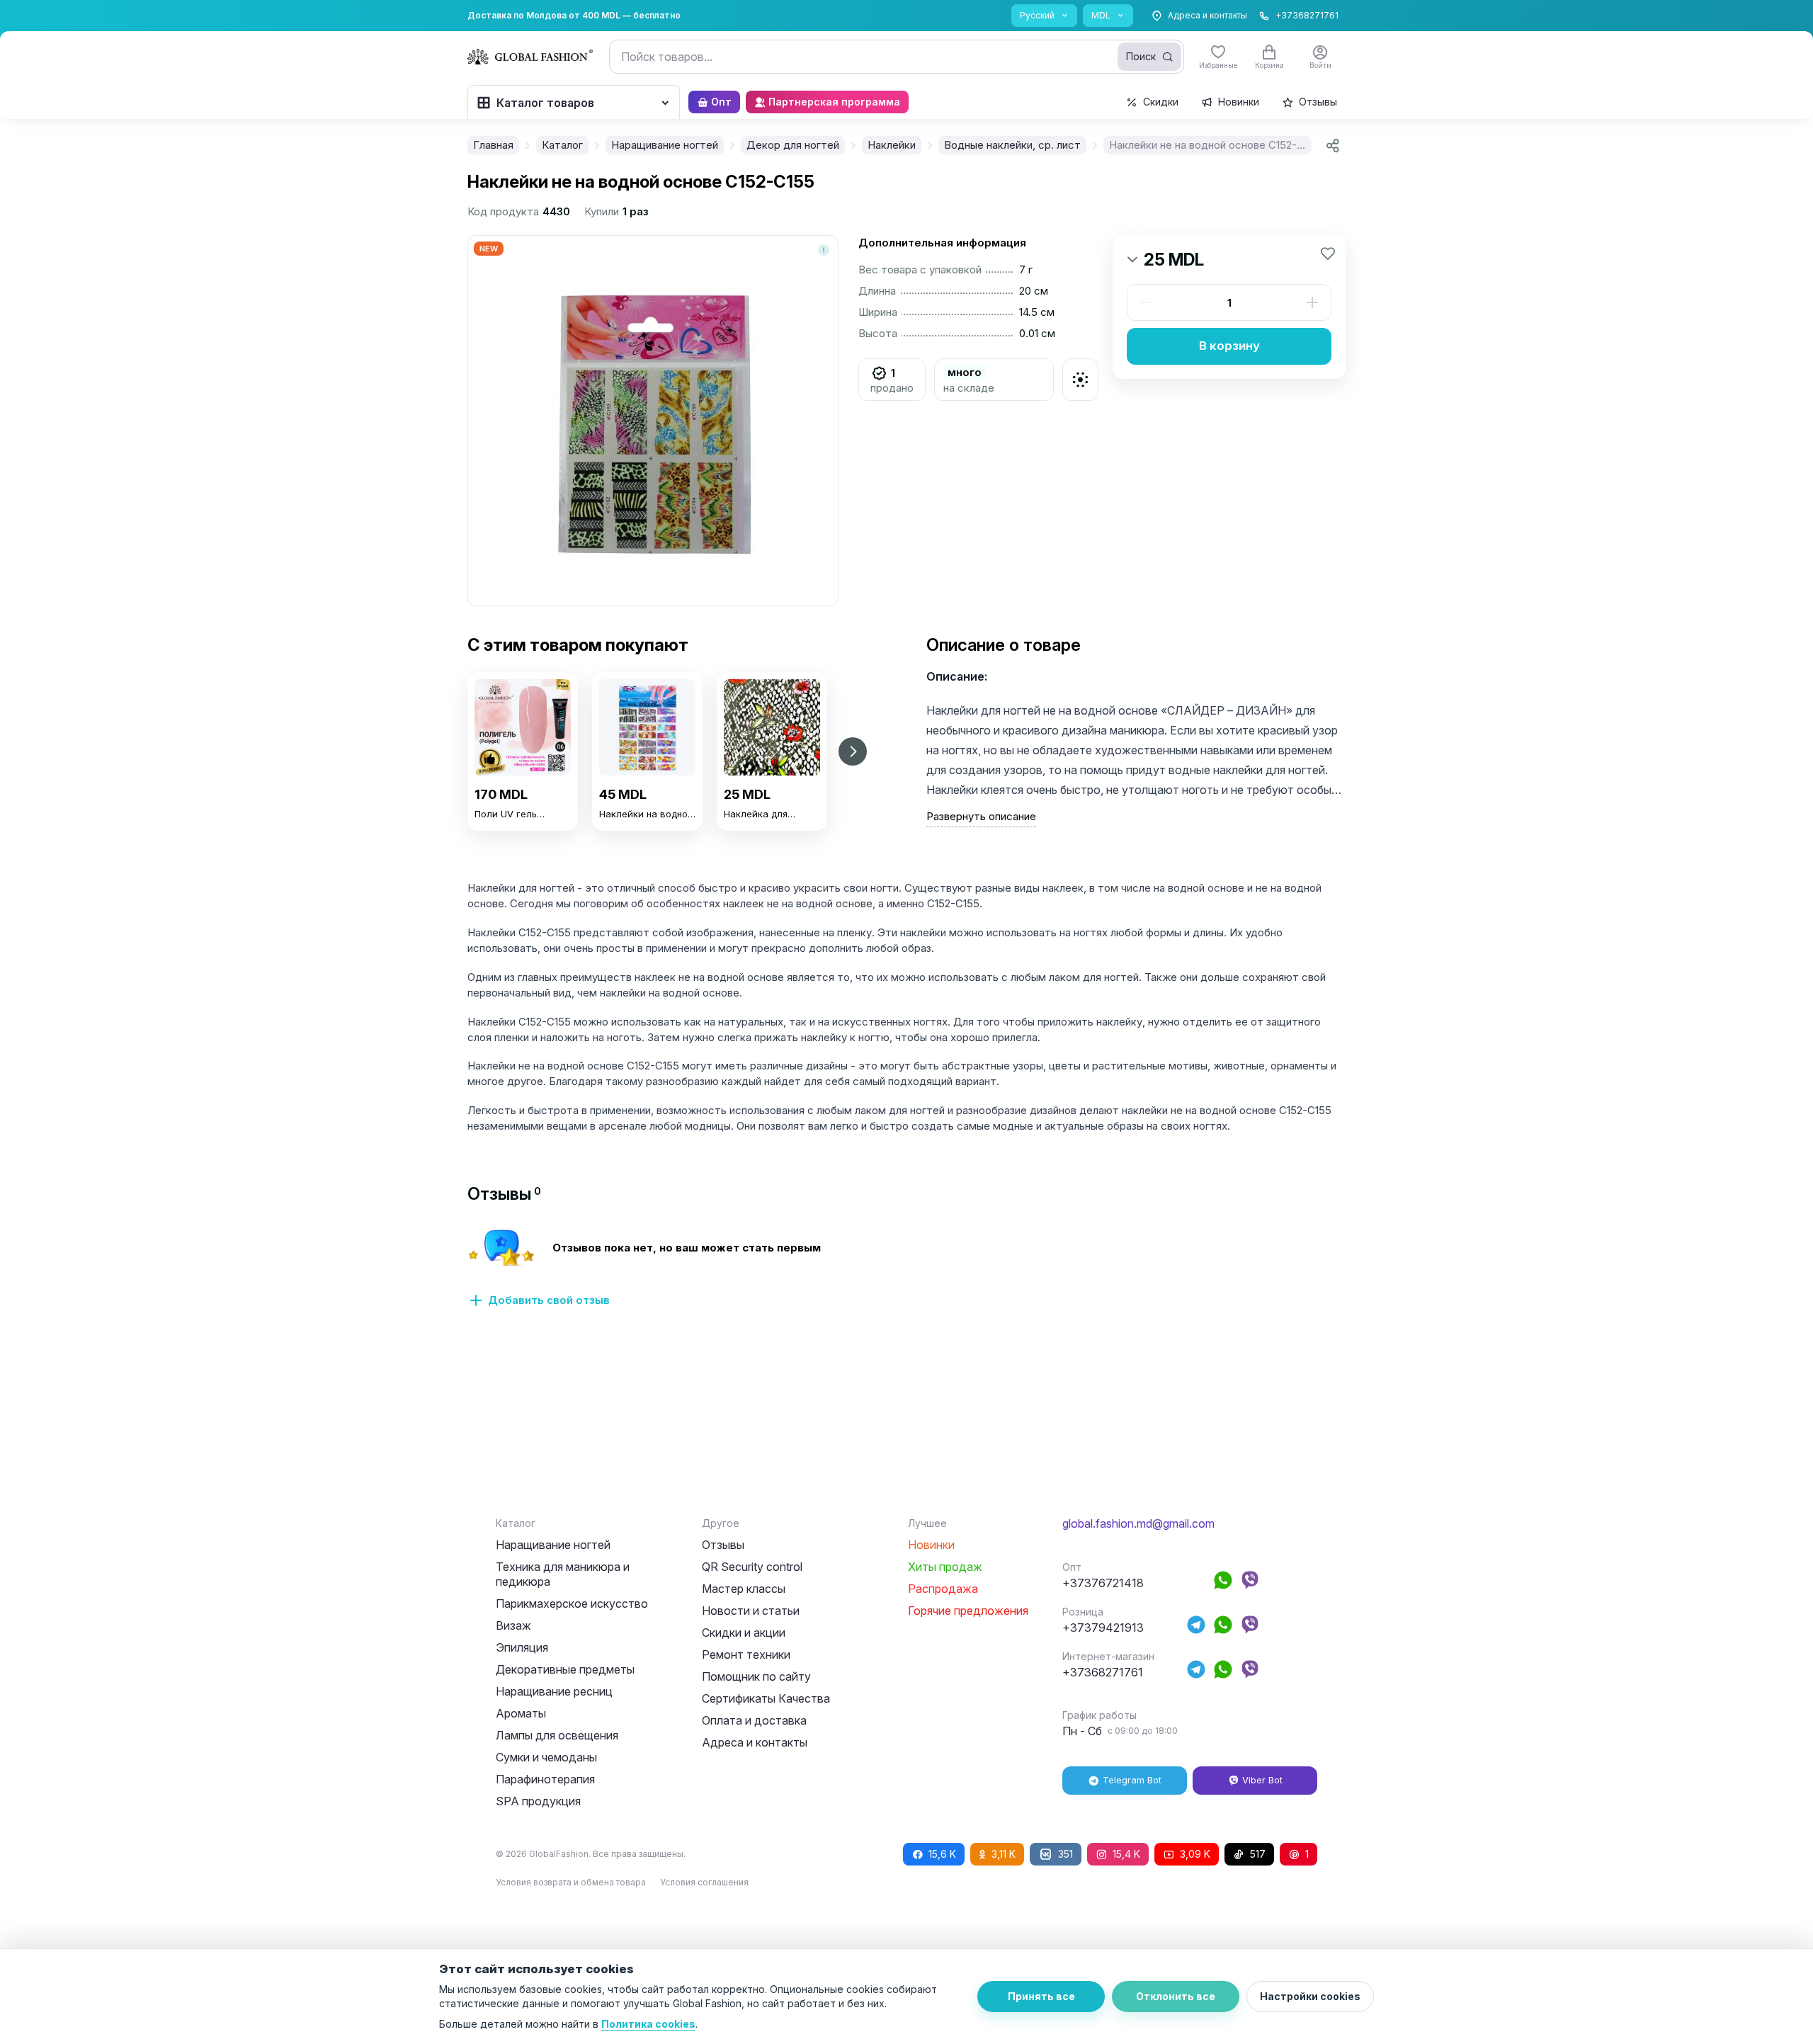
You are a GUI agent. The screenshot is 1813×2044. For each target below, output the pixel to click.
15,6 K (942, 1854)
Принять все (1041, 1996)
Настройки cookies (1310, 1996)
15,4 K (1126, 1854)
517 (1258, 1854)
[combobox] (897, 57)
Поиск (1141, 56)
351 (1065, 1854)
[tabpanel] (906, 1276)
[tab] (504, 1194)
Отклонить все (1176, 1996)
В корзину (1229, 346)
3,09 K (1195, 1854)
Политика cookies (648, 2024)
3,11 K (1004, 1854)
